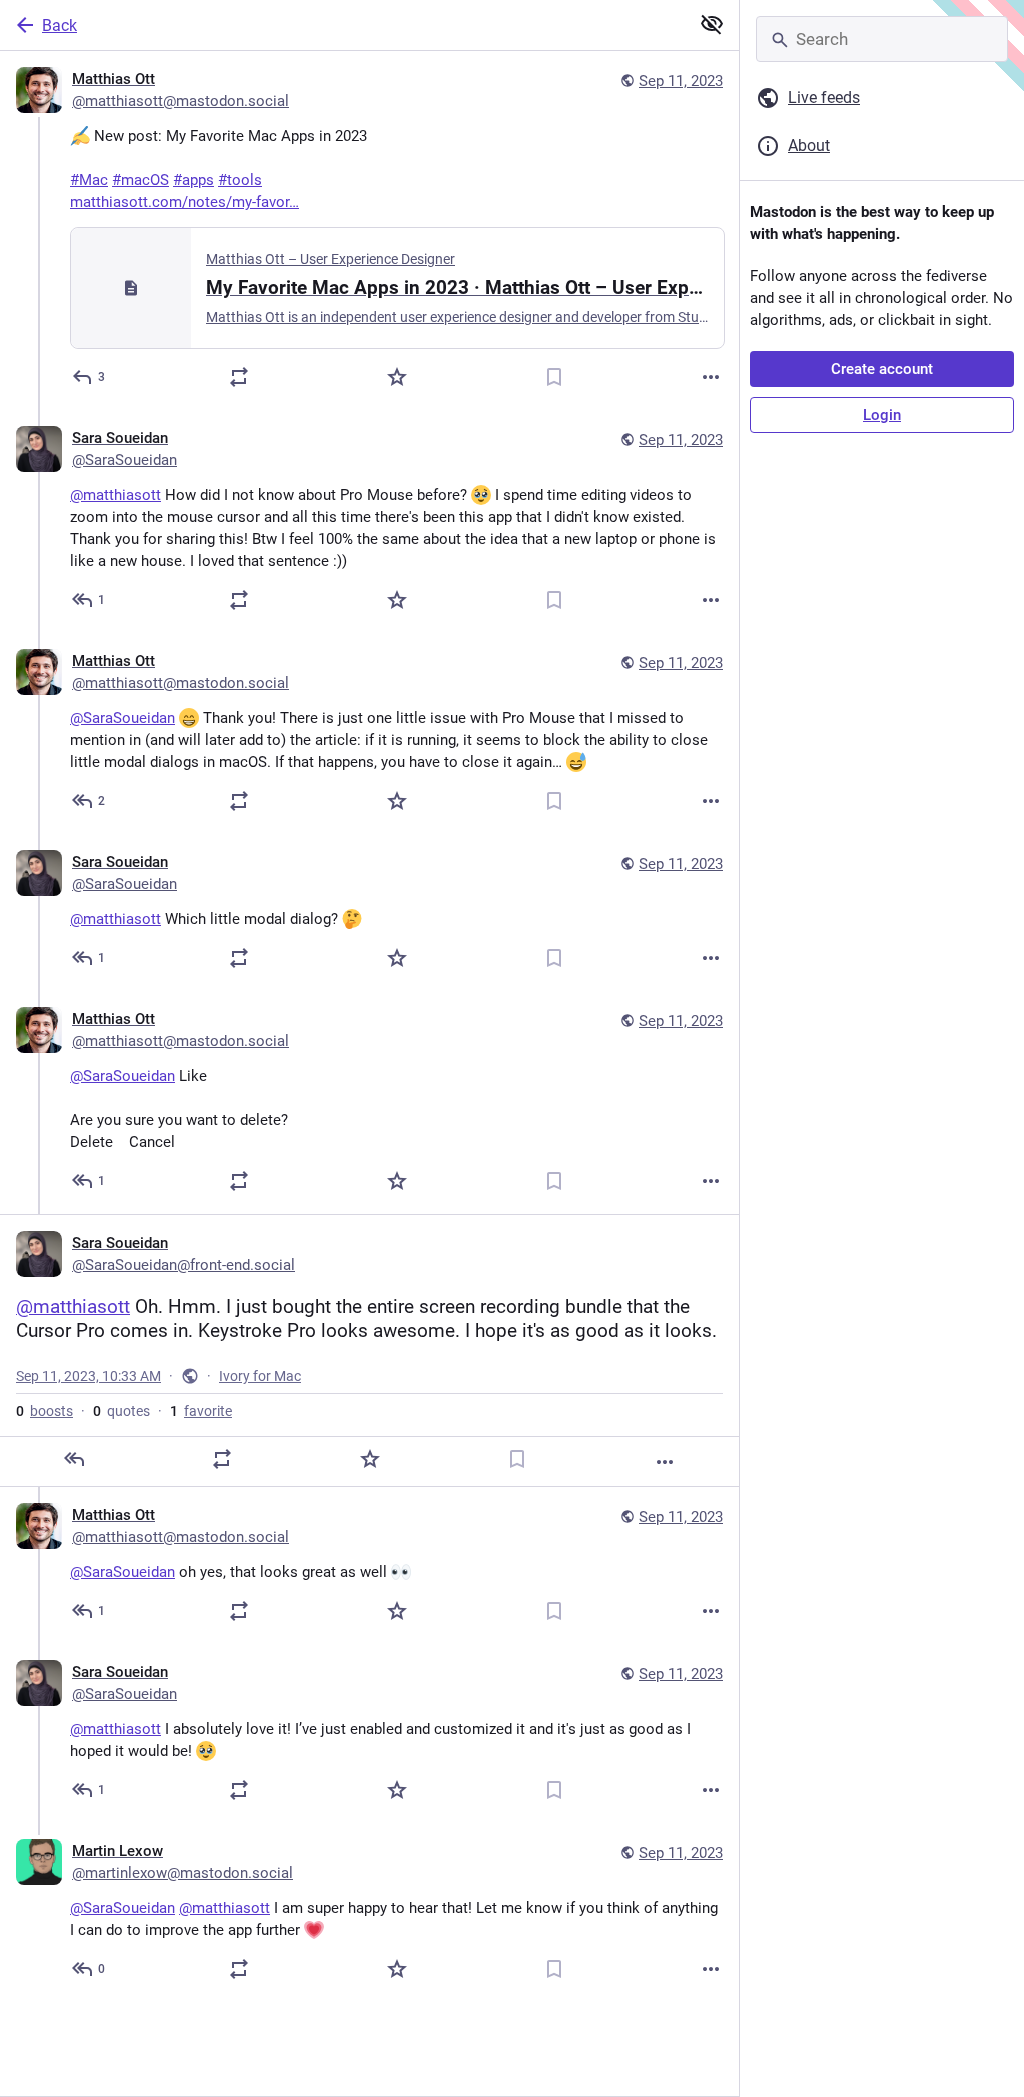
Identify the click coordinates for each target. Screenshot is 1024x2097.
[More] (711, 377)
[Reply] (74, 1459)
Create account (882, 369)
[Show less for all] (712, 24)
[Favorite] (397, 377)
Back (59, 25)
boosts (44, 1411)
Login (882, 415)
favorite (201, 1411)
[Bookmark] (554, 377)
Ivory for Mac (260, 1376)
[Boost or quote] (239, 377)
